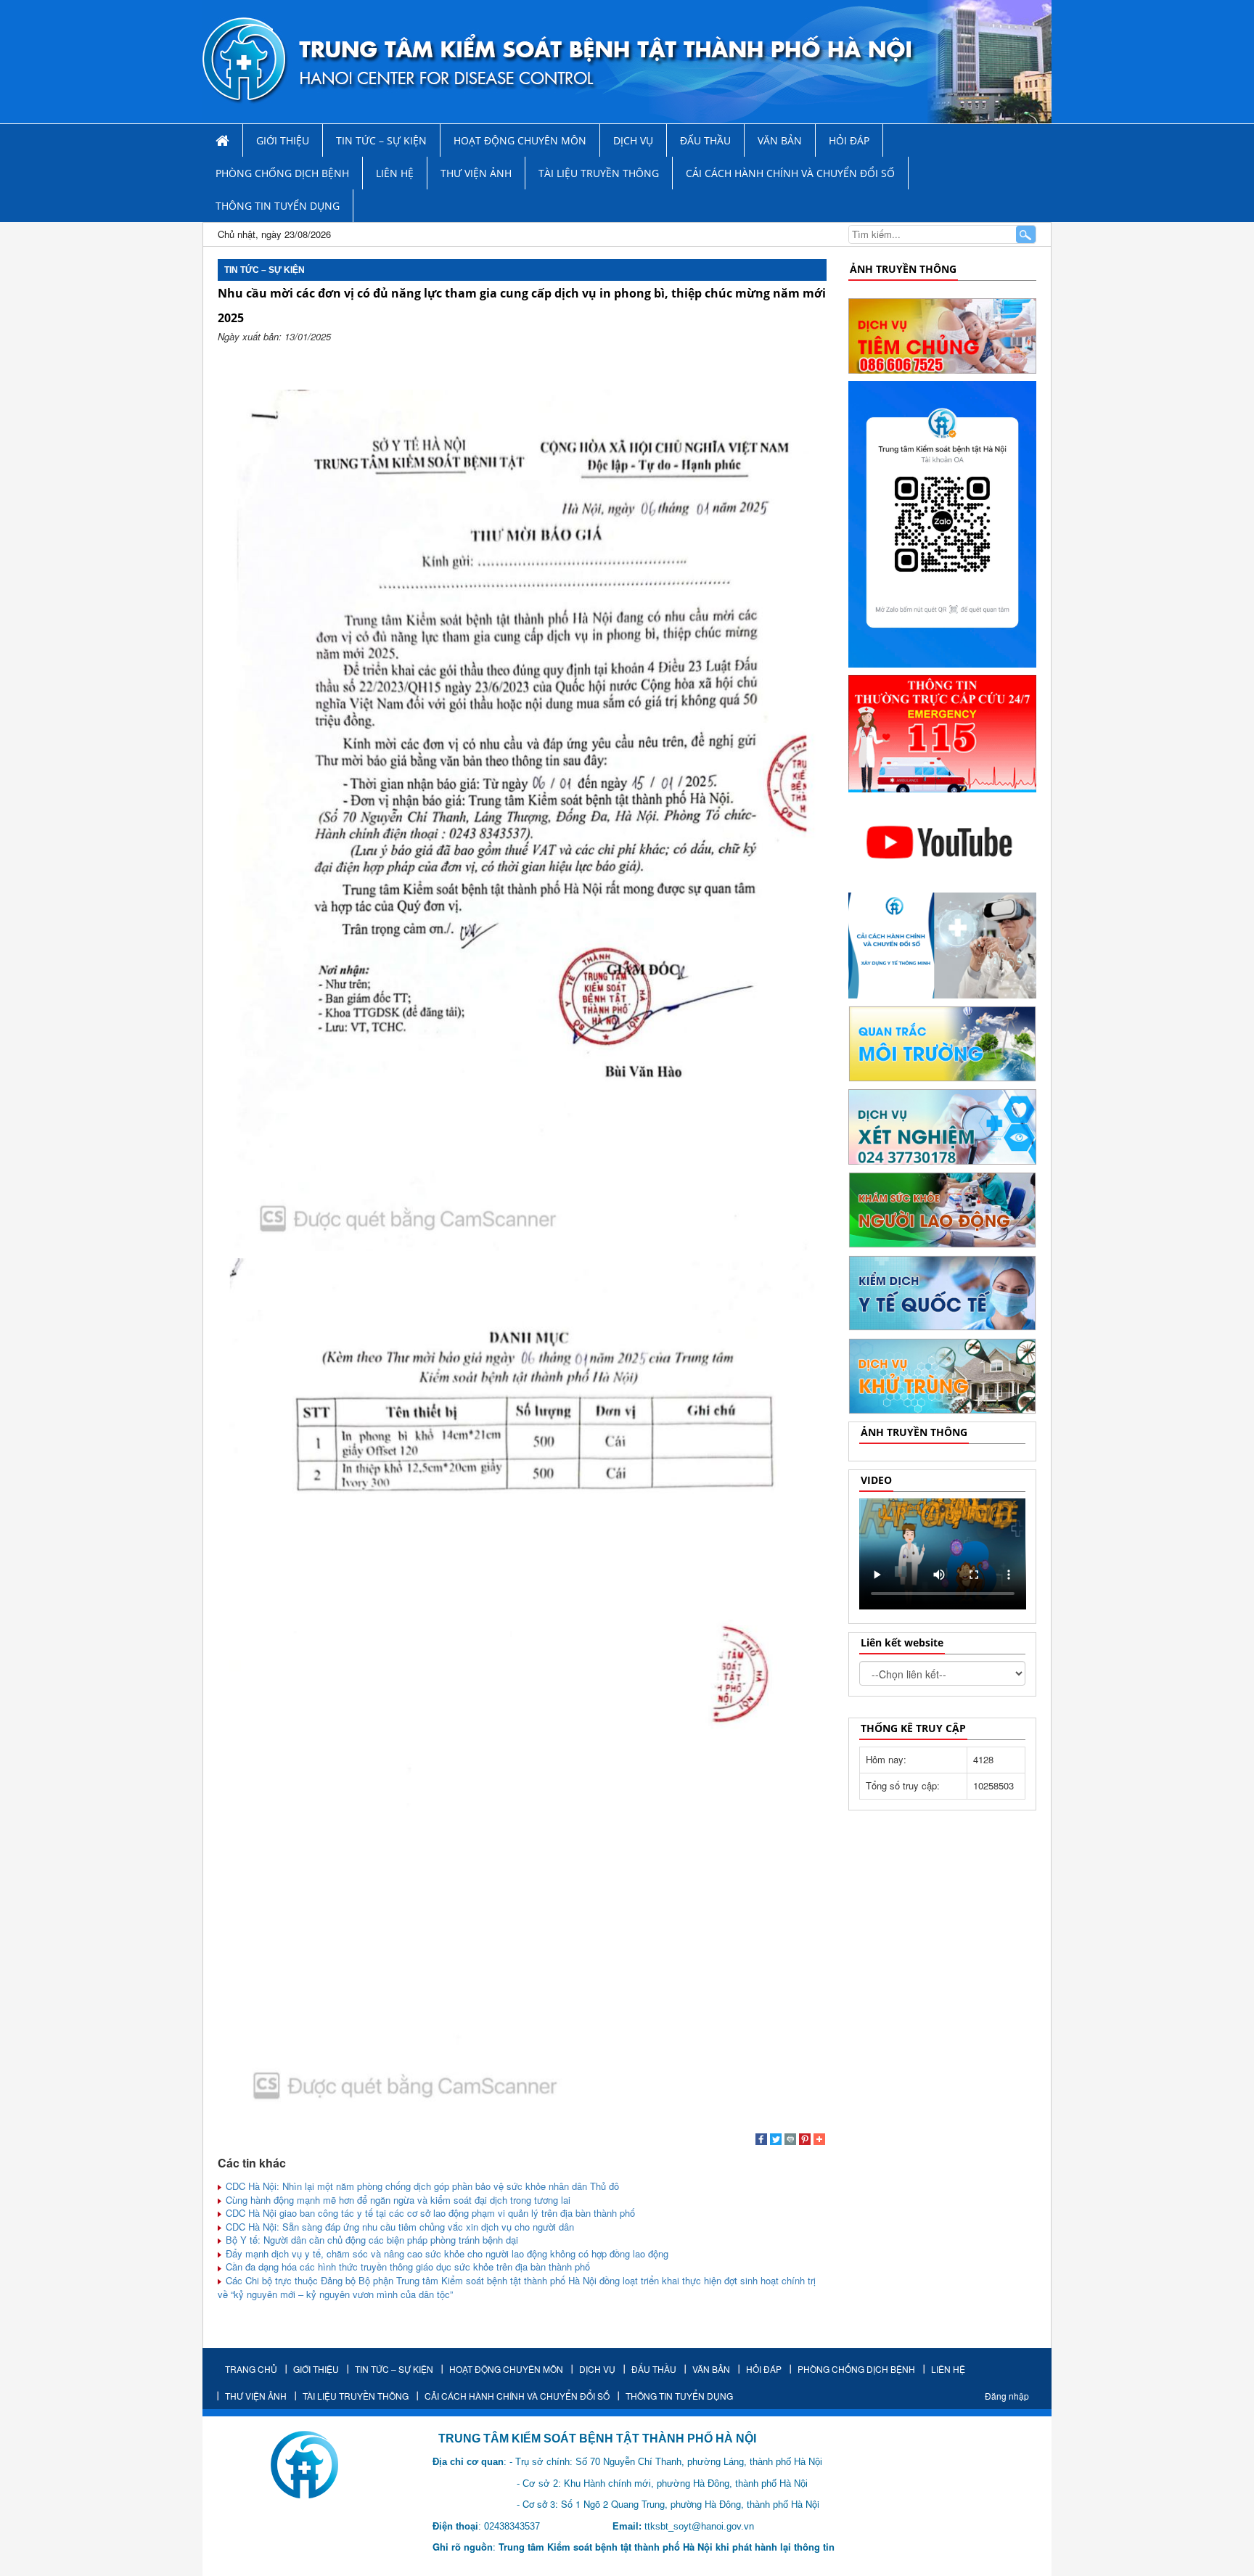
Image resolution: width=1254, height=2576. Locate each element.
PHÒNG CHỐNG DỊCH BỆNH (282, 173)
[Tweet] (776, 2141)
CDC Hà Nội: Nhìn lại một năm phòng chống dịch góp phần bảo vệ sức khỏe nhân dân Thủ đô (421, 2186)
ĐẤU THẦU (705, 140)
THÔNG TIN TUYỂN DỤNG (278, 206)
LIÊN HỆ (395, 173)
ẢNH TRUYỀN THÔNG (903, 269)
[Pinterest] (805, 2141)
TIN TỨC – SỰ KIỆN (381, 140)
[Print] (790, 2141)
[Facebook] (761, 2141)
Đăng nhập (1007, 2396)
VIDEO (876, 1480)
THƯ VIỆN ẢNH (476, 173)
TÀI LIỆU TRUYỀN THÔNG (599, 173)
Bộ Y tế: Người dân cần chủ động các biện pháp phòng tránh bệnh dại (370, 2240)
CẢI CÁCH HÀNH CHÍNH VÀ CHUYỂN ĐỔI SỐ (790, 173)
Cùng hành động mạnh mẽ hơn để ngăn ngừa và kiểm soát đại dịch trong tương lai (397, 2200)
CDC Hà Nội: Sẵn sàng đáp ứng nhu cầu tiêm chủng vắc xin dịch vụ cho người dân (398, 2227)
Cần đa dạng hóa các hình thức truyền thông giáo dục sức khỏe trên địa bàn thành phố (406, 2267)
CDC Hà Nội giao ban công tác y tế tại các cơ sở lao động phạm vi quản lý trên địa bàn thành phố (429, 2213)
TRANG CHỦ (251, 2369)
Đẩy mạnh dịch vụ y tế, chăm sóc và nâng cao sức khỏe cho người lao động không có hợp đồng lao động (446, 2253)
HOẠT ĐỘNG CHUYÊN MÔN (520, 140)
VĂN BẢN (780, 140)
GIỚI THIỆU (283, 140)
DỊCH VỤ (633, 140)
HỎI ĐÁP (849, 140)
